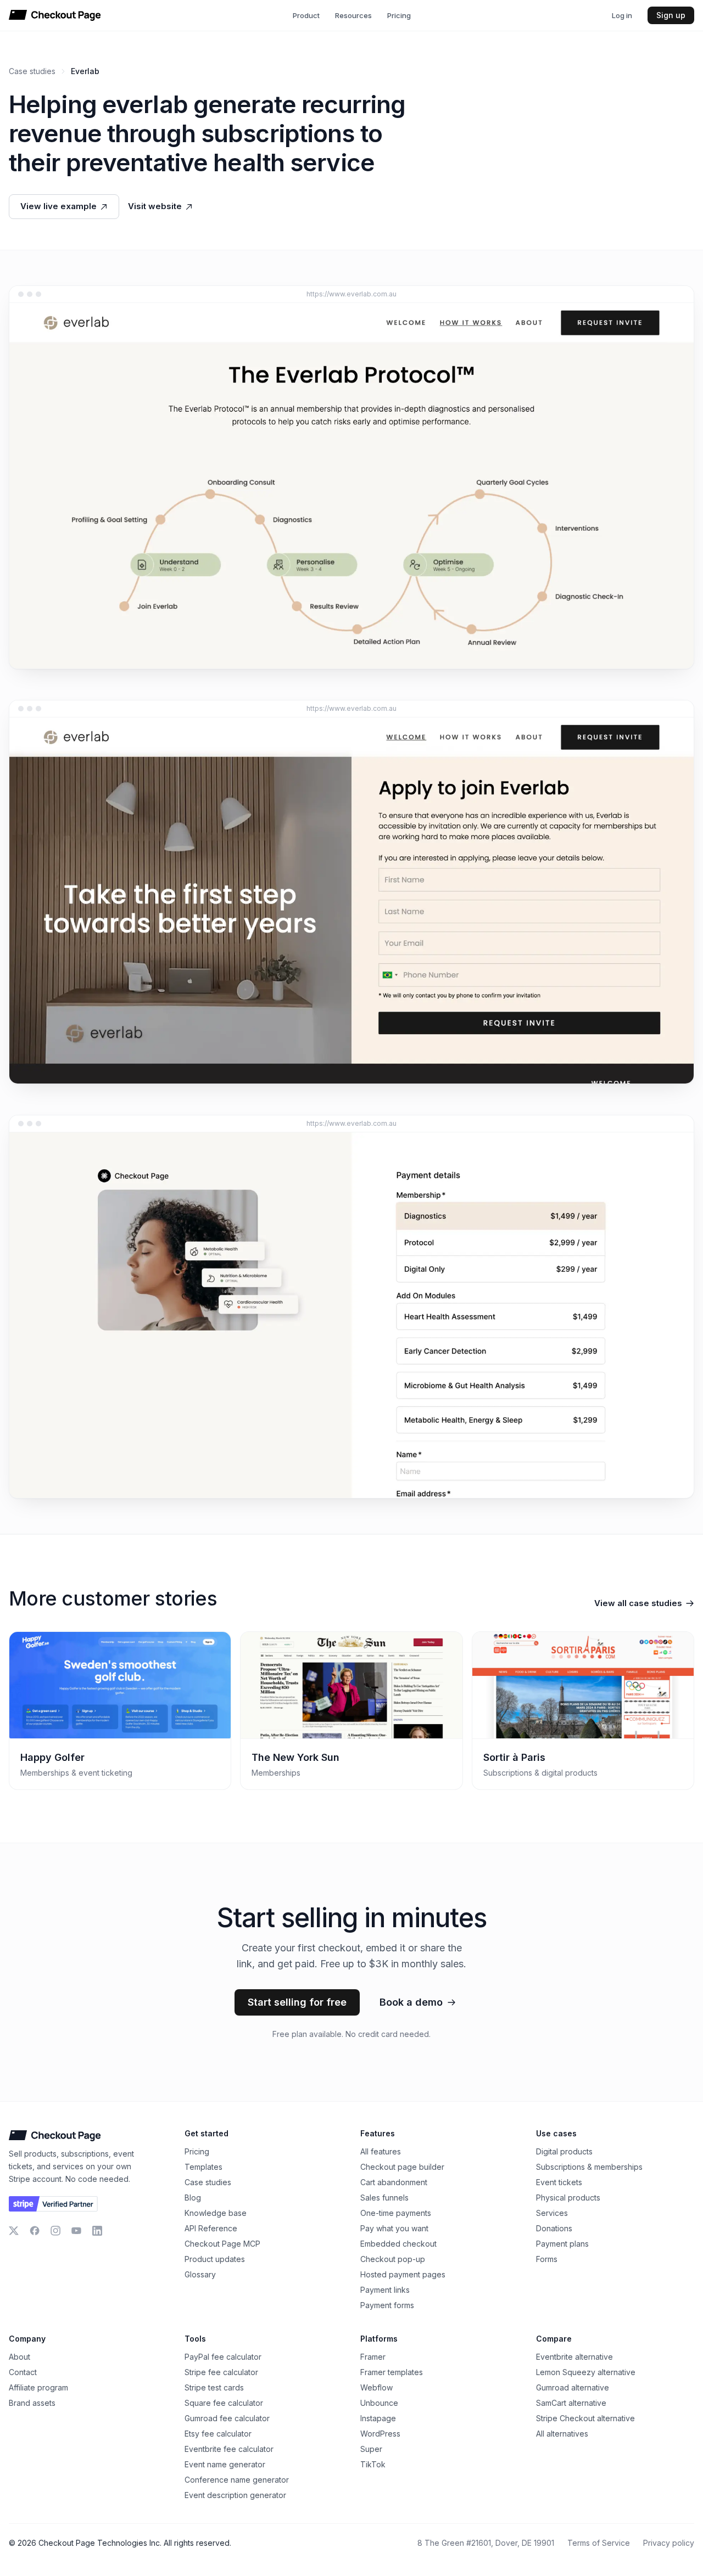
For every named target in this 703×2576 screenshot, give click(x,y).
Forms (547, 2259)
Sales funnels (384, 2198)
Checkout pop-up (393, 2259)
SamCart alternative (571, 2403)
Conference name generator (237, 2480)
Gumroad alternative (573, 2387)
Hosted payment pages (403, 2274)
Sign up (671, 15)
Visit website (155, 206)
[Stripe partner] (53, 2204)
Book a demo (411, 2002)
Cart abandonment (394, 2182)
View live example (58, 206)
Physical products (568, 2198)
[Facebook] (35, 2231)
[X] (14, 2231)
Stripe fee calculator (221, 2372)
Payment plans (562, 2244)
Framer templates (392, 2372)
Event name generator (225, 2464)
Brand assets (32, 2403)
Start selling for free (297, 2002)
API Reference (211, 2228)
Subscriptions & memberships (589, 2167)
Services (552, 2213)
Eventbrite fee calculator (229, 2449)
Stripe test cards (214, 2387)
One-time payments (396, 2213)
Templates (203, 2167)
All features (381, 2151)
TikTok (373, 2464)
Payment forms (387, 2305)
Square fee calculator (224, 2403)
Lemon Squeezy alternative (586, 2372)
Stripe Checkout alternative (585, 2418)
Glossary (200, 2274)
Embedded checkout (398, 2244)
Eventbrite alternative (574, 2357)
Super (371, 2449)
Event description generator (235, 2495)
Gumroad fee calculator (227, 2418)
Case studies (32, 71)
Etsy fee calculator (218, 2434)
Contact (23, 2372)
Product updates (215, 2259)
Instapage (378, 2418)
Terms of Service (599, 2543)
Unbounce (379, 2403)
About (19, 2357)
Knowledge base (216, 2213)
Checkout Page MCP (222, 2244)
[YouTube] (76, 2231)
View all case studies (638, 1603)
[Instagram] (55, 2231)
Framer (373, 2357)
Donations (554, 2228)
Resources (353, 15)
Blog (193, 2198)
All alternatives (562, 2434)
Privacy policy (669, 2543)
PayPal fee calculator (223, 2357)
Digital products (564, 2151)
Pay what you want (394, 2228)
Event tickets (559, 2182)
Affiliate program (38, 2387)
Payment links (385, 2290)
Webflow (376, 2387)
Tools (195, 2339)
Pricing (399, 15)
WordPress (380, 2434)
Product (306, 15)
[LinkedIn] (97, 2231)
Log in (622, 15)
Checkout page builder (402, 2167)
